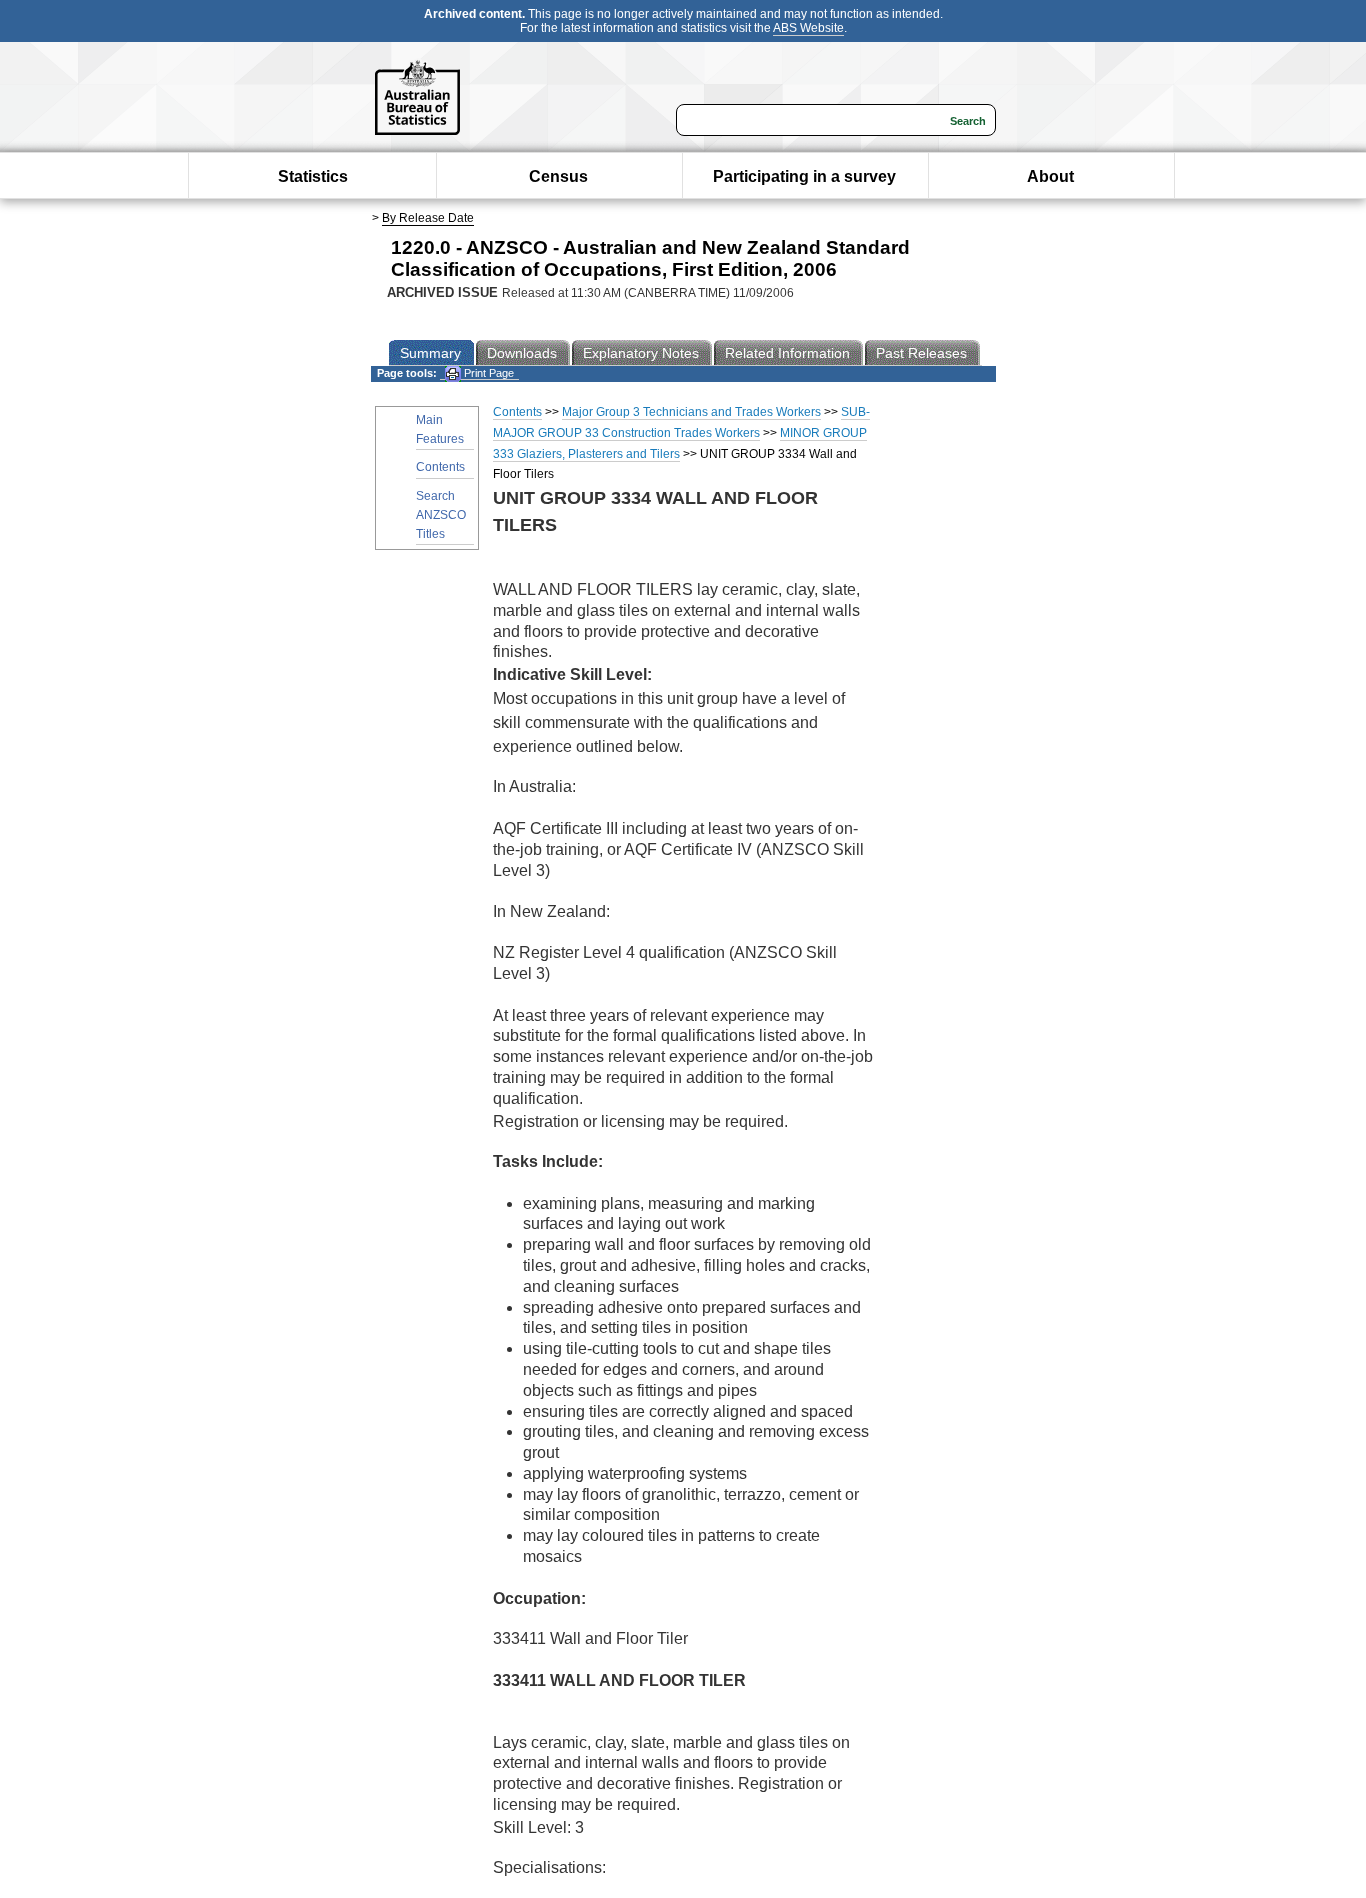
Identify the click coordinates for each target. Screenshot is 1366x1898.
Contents (440, 467)
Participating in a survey (804, 176)
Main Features (440, 429)
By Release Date (428, 218)
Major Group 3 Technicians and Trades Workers (691, 412)
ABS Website (808, 28)
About (1050, 176)
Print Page (487, 373)
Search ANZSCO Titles (441, 515)
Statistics (313, 176)
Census (558, 176)
